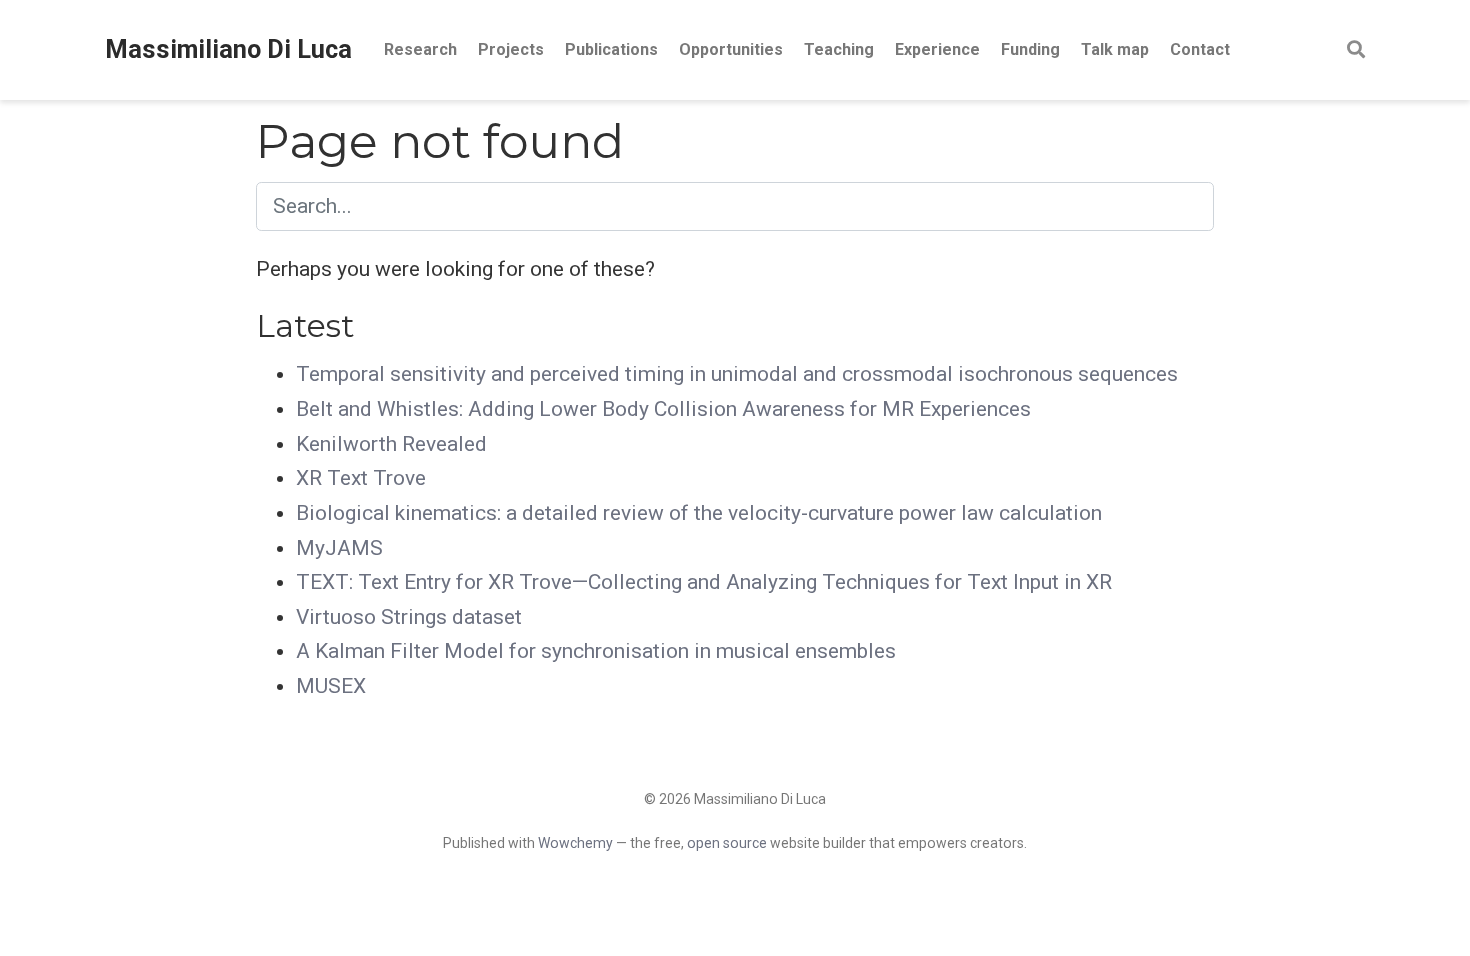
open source (727, 843)
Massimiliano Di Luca (228, 49)
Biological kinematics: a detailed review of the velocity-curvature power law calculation (699, 513)
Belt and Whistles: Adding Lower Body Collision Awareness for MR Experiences (663, 409)
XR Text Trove (361, 478)
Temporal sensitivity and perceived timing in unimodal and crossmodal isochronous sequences (737, 374)
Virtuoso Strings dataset (409, 617)
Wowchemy (575, 843)
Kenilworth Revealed (391, 444)
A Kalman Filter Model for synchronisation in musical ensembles (596, 651)
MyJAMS (339, 548)
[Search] (1356, 50)
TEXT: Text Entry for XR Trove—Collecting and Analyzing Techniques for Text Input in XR (704, 582)
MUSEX (331, 686)
